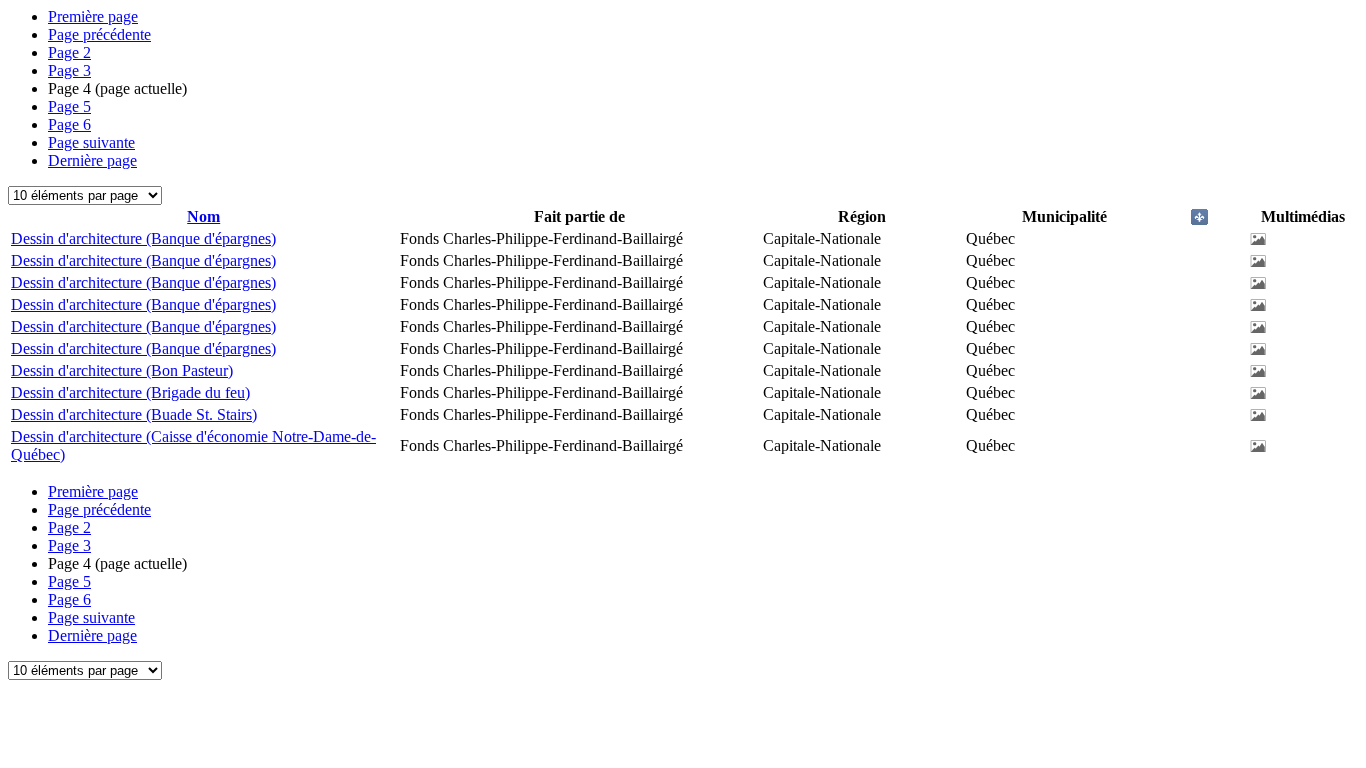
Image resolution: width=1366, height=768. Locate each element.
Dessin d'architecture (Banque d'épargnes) (143, 238)
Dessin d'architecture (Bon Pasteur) (122, 370)
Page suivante (91, 142)
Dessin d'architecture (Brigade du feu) (130, 392)
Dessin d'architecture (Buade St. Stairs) (134, 414)
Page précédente (99, 34)
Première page (93, 16)
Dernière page (92, 160)
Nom (203, 216)
